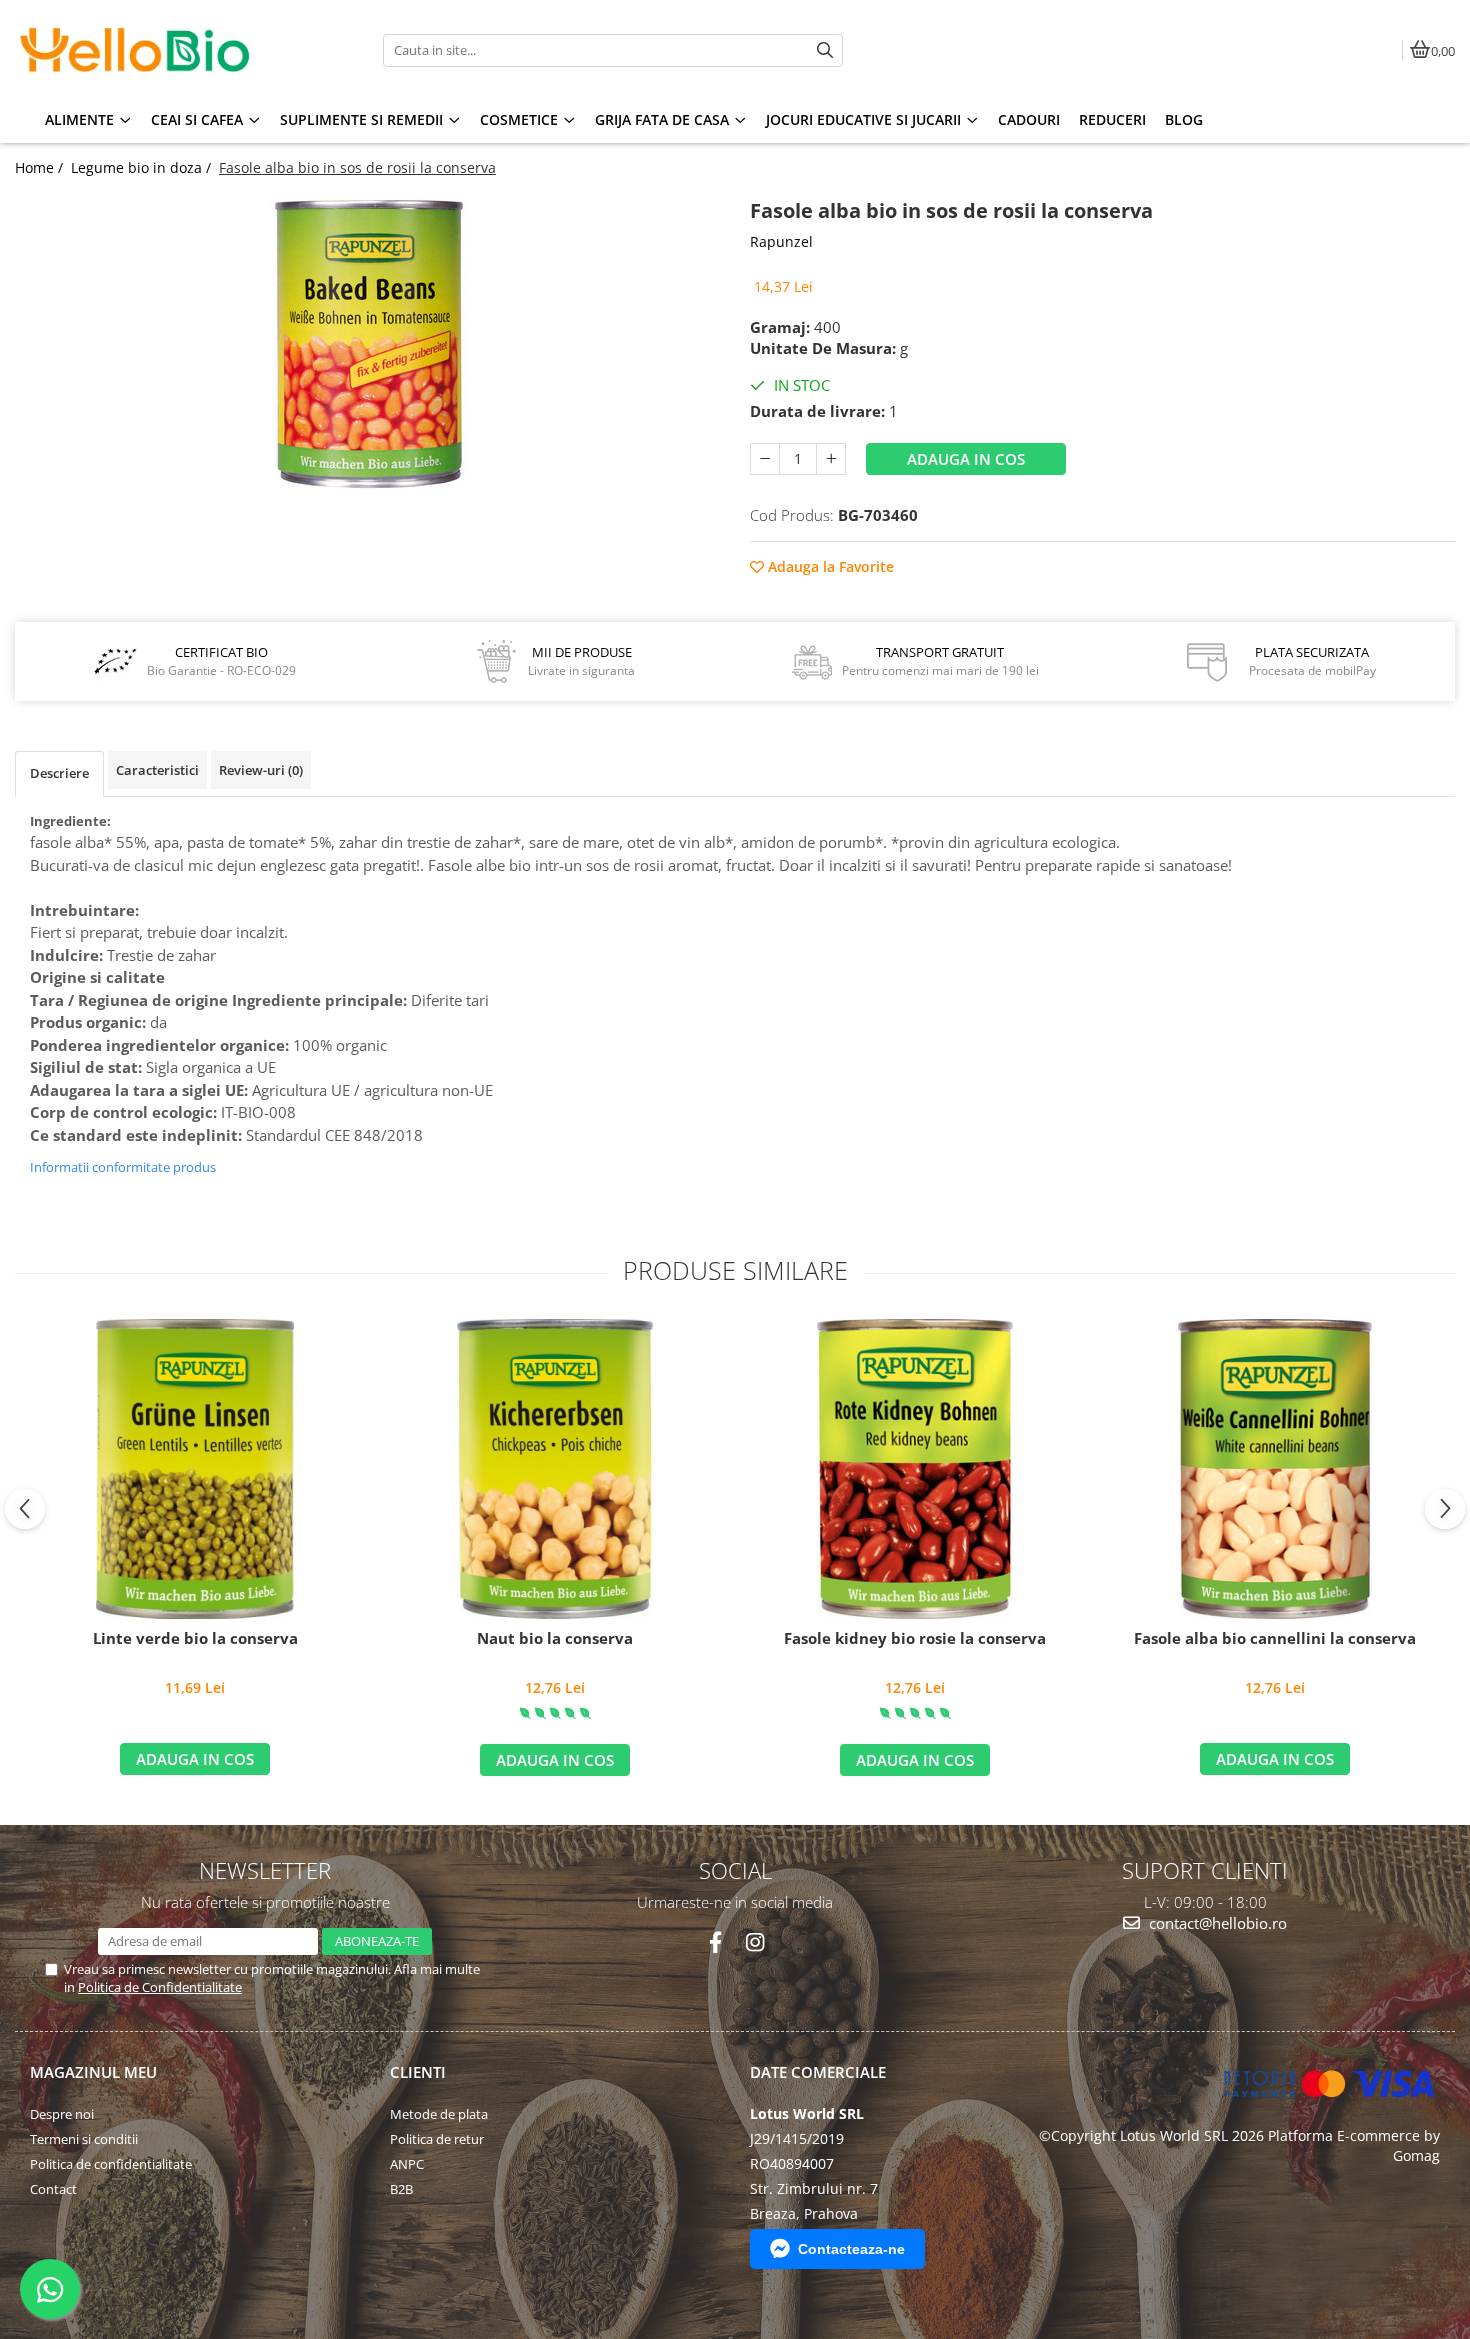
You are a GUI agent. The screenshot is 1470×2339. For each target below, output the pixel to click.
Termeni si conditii (84, 2139)
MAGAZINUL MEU (93, 2072)
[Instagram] (754, 1942)
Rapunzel (781, 241)
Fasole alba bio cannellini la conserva (1275, 1638)
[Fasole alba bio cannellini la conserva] (1275, 1469)
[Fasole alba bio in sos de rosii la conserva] (367, 343)
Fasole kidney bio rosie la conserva (915, 1638)
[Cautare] (825, 50)
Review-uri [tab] (261, 770)
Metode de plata (439, 2114)
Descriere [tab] (59, 773)
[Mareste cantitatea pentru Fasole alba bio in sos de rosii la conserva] (831, 459)
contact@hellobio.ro (1216, 1923)
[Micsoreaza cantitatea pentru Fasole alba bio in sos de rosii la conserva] (765, 459)
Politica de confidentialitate (111, 2164)
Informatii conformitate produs (123, 1167)
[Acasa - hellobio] (140, 50)
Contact (53, 2189)
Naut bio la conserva (555, 1638)
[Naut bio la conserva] (555, 1469)
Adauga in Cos (966, 459)
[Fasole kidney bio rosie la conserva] (915, 1469)
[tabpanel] (367, 343)
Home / (41, 167)
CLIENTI (418, 2072)
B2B (401, 2189)
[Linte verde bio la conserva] (195, 1469)
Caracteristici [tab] (157, 770)
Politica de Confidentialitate (160, 1987)
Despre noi (62, 2114)
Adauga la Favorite (829, 566)
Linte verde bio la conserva (195, 1638)
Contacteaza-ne (851, 2249)
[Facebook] (715, 1942)
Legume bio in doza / (143, 167)
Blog (1184, 119)
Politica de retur (437, 2139)
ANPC (407, 2164)
